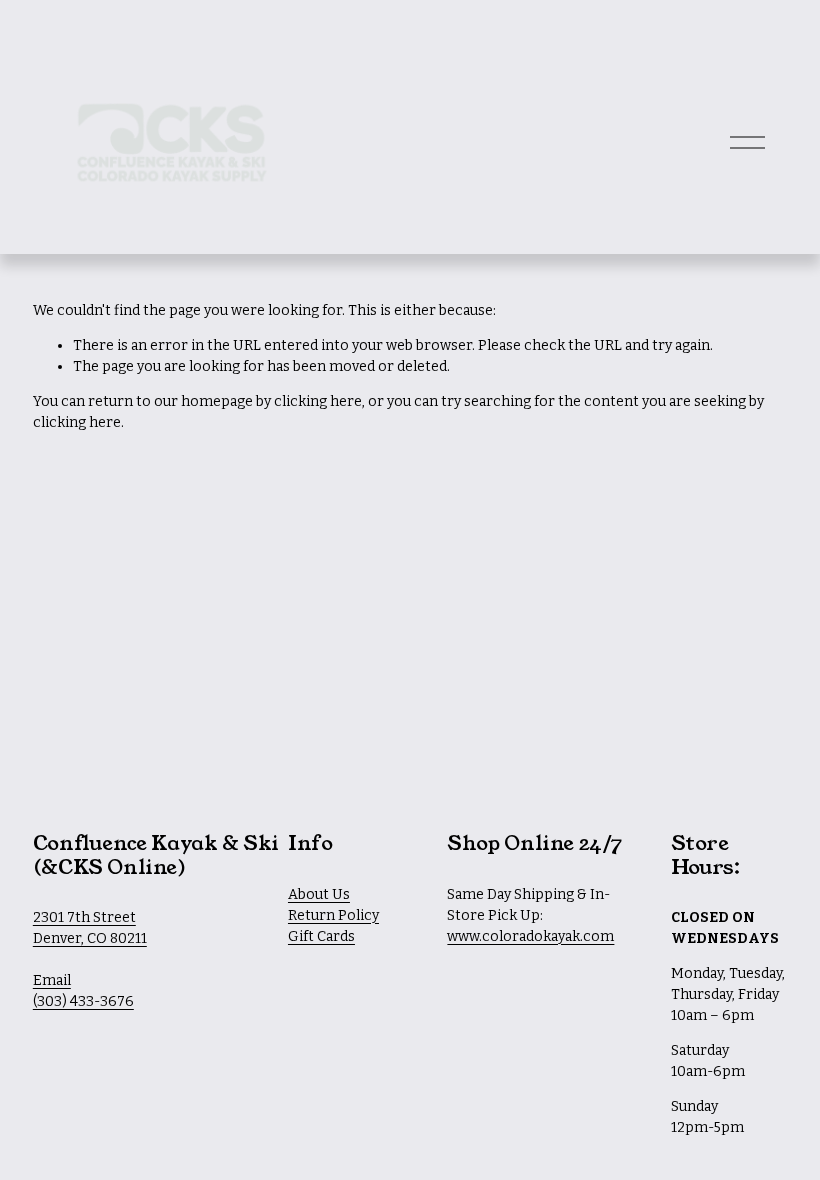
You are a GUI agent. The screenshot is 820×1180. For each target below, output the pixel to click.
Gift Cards (321, 936)
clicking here (318, 401)
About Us (319, 894)
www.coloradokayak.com (530, 936)
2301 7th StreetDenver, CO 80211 (90, 928)
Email (52, 980)
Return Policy (333, 915)
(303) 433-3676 (83, 1001)
